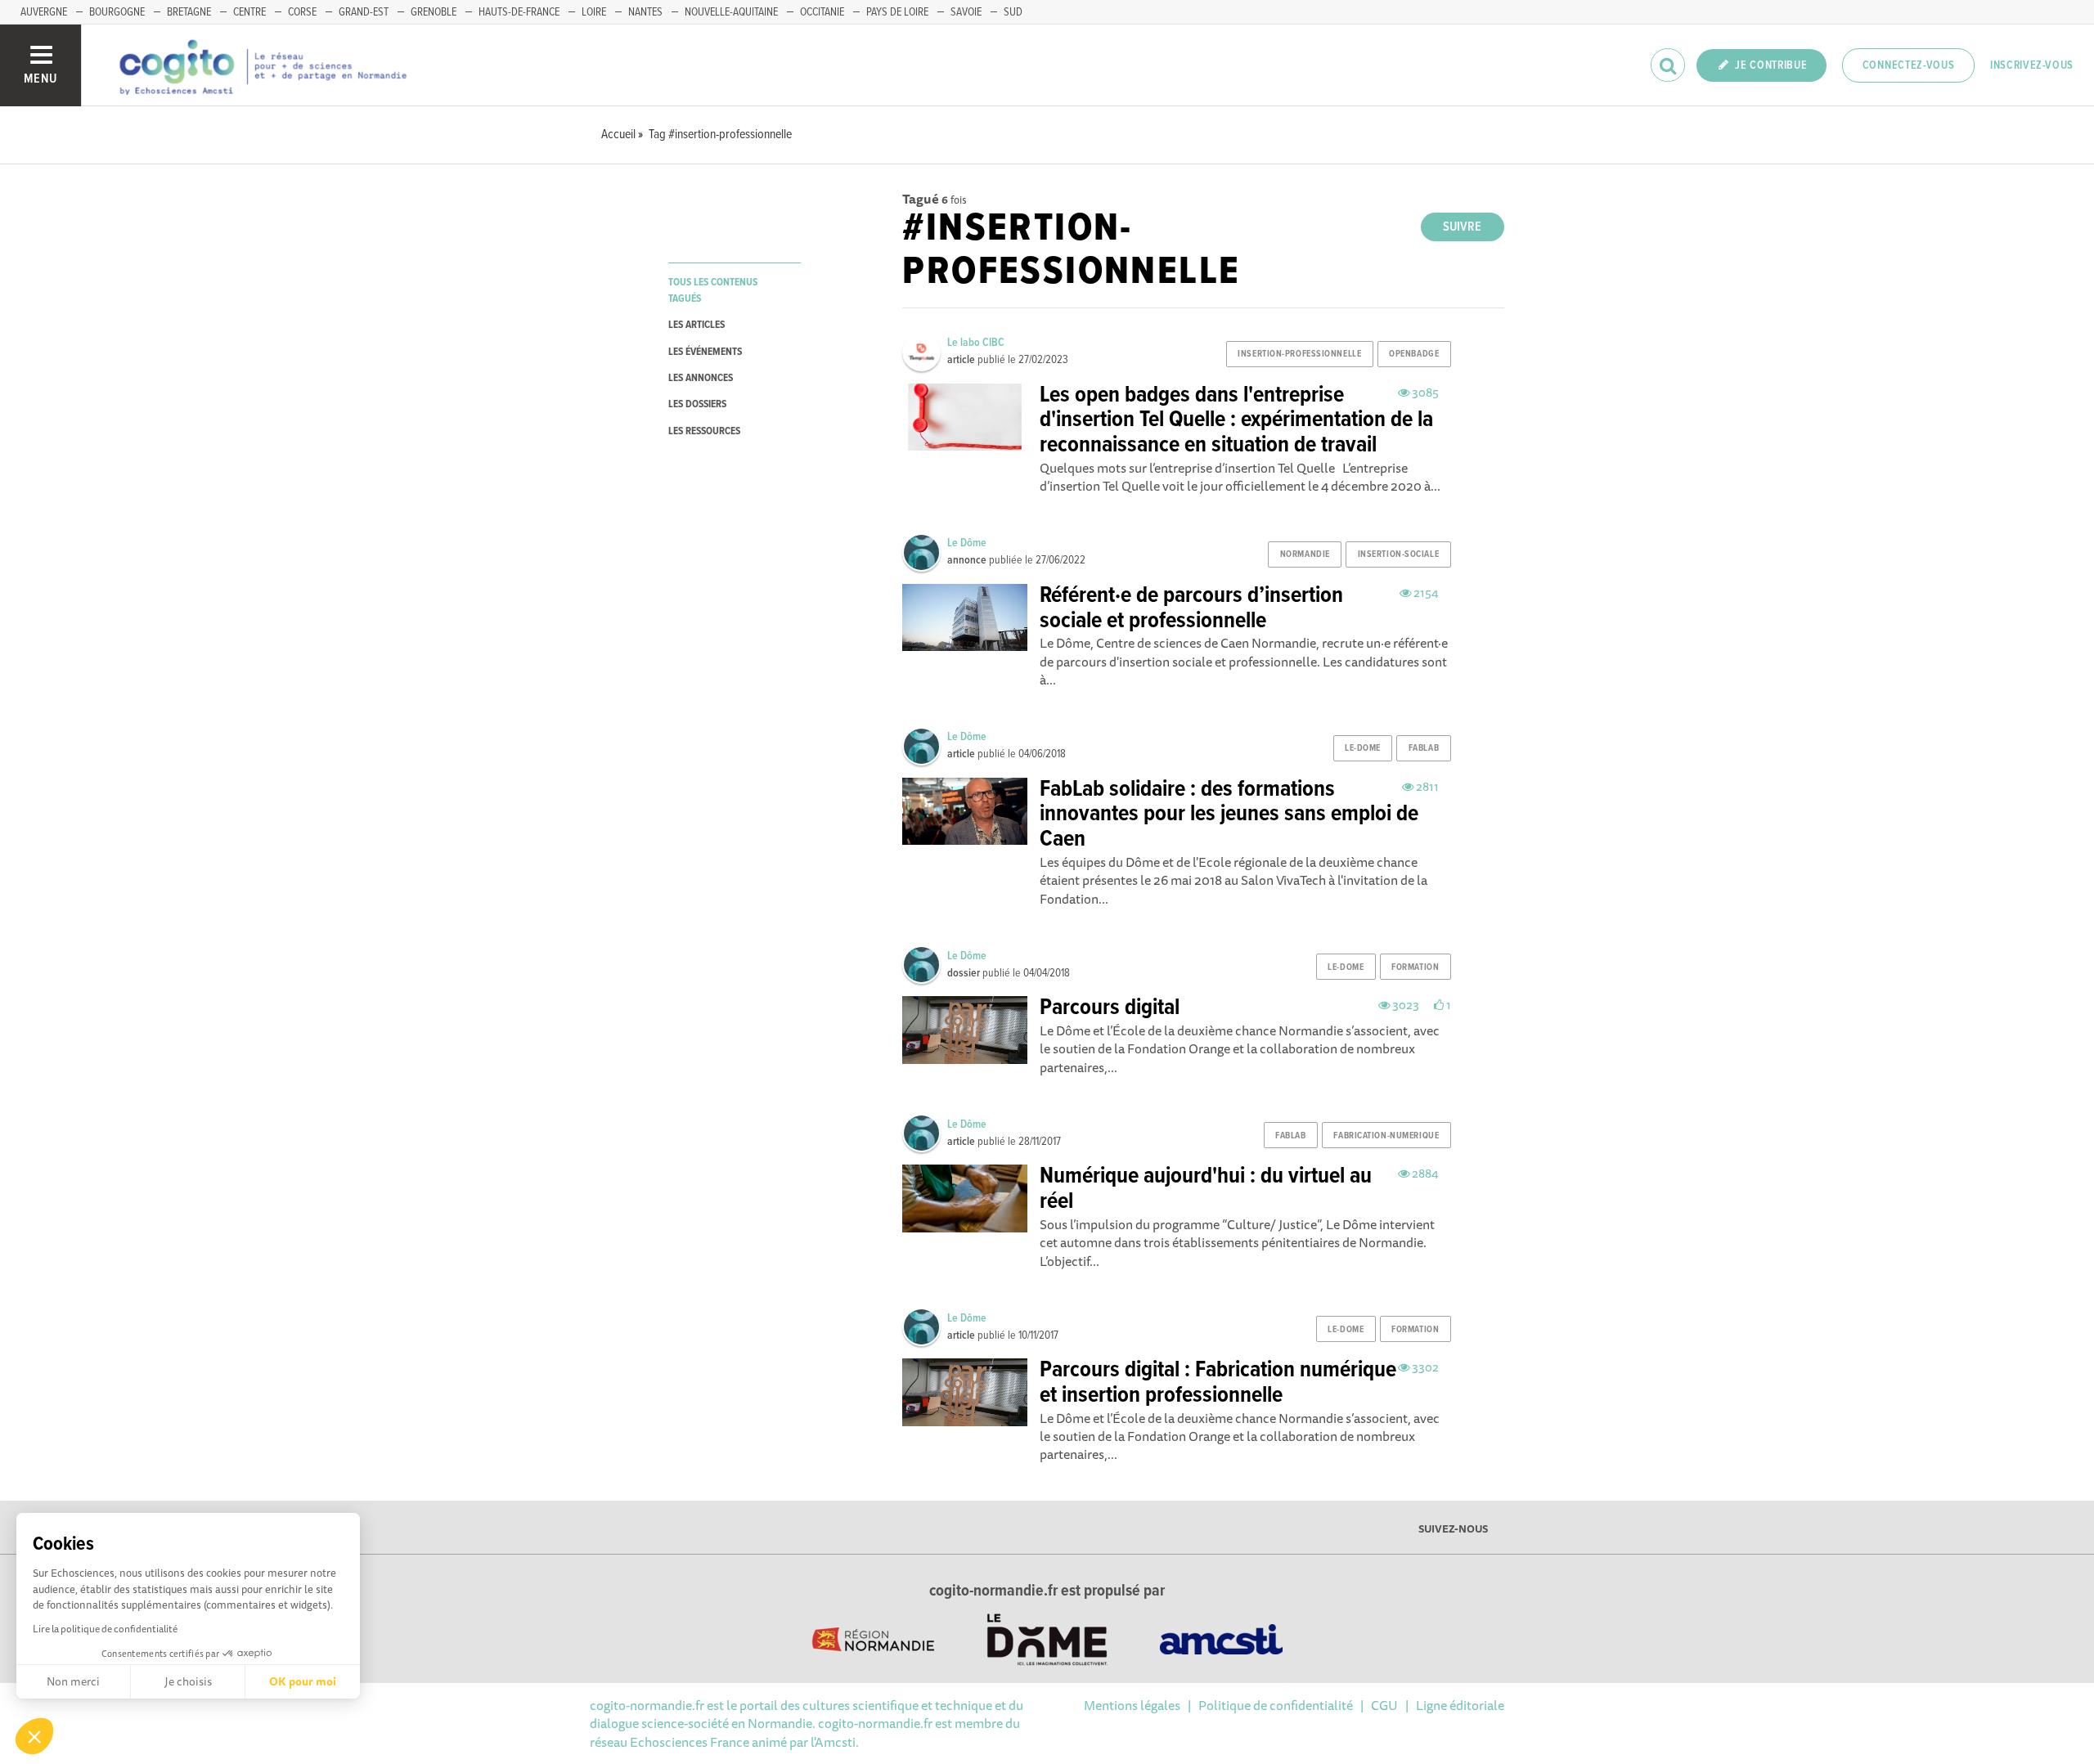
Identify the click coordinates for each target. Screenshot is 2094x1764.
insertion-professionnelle (1299, 354)
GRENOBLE (434, 12)
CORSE (302, 12)
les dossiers (697, 404)
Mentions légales (1132, 1705)
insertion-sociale (1399, 554)
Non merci (73, 1681)
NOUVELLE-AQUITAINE (731, 12)
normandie (1305, 554)
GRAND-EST (364, 12)
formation (1415, 967)
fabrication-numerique (1386, 1136)
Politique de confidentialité (1276, 1705)
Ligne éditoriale (1460, 1705)
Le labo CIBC (976, 343)
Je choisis (188, 1681)
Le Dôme (967, 543)
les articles (697, 325)
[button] (34, 1736)
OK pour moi (303, 1681)
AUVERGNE (44, 12)
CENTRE (249, 12)
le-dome (1363, 748)
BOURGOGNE (117, 12)
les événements (705, 352)
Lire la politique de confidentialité (105, 1629)
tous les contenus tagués (713, 290)
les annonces (701, 378)
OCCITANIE (822, 12)
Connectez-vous (1909, 65)
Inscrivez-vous (2032, 65)
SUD (1013, 12)
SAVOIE (966, 12)
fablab (1424, 748)
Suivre (1462, 227)
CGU (1384, 1705)
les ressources (704, 431)
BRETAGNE (189, 12)
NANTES (645, 12)
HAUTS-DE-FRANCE (519, 12)
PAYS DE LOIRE (897, 12)
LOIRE (594, 12)
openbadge (1414, 354)
